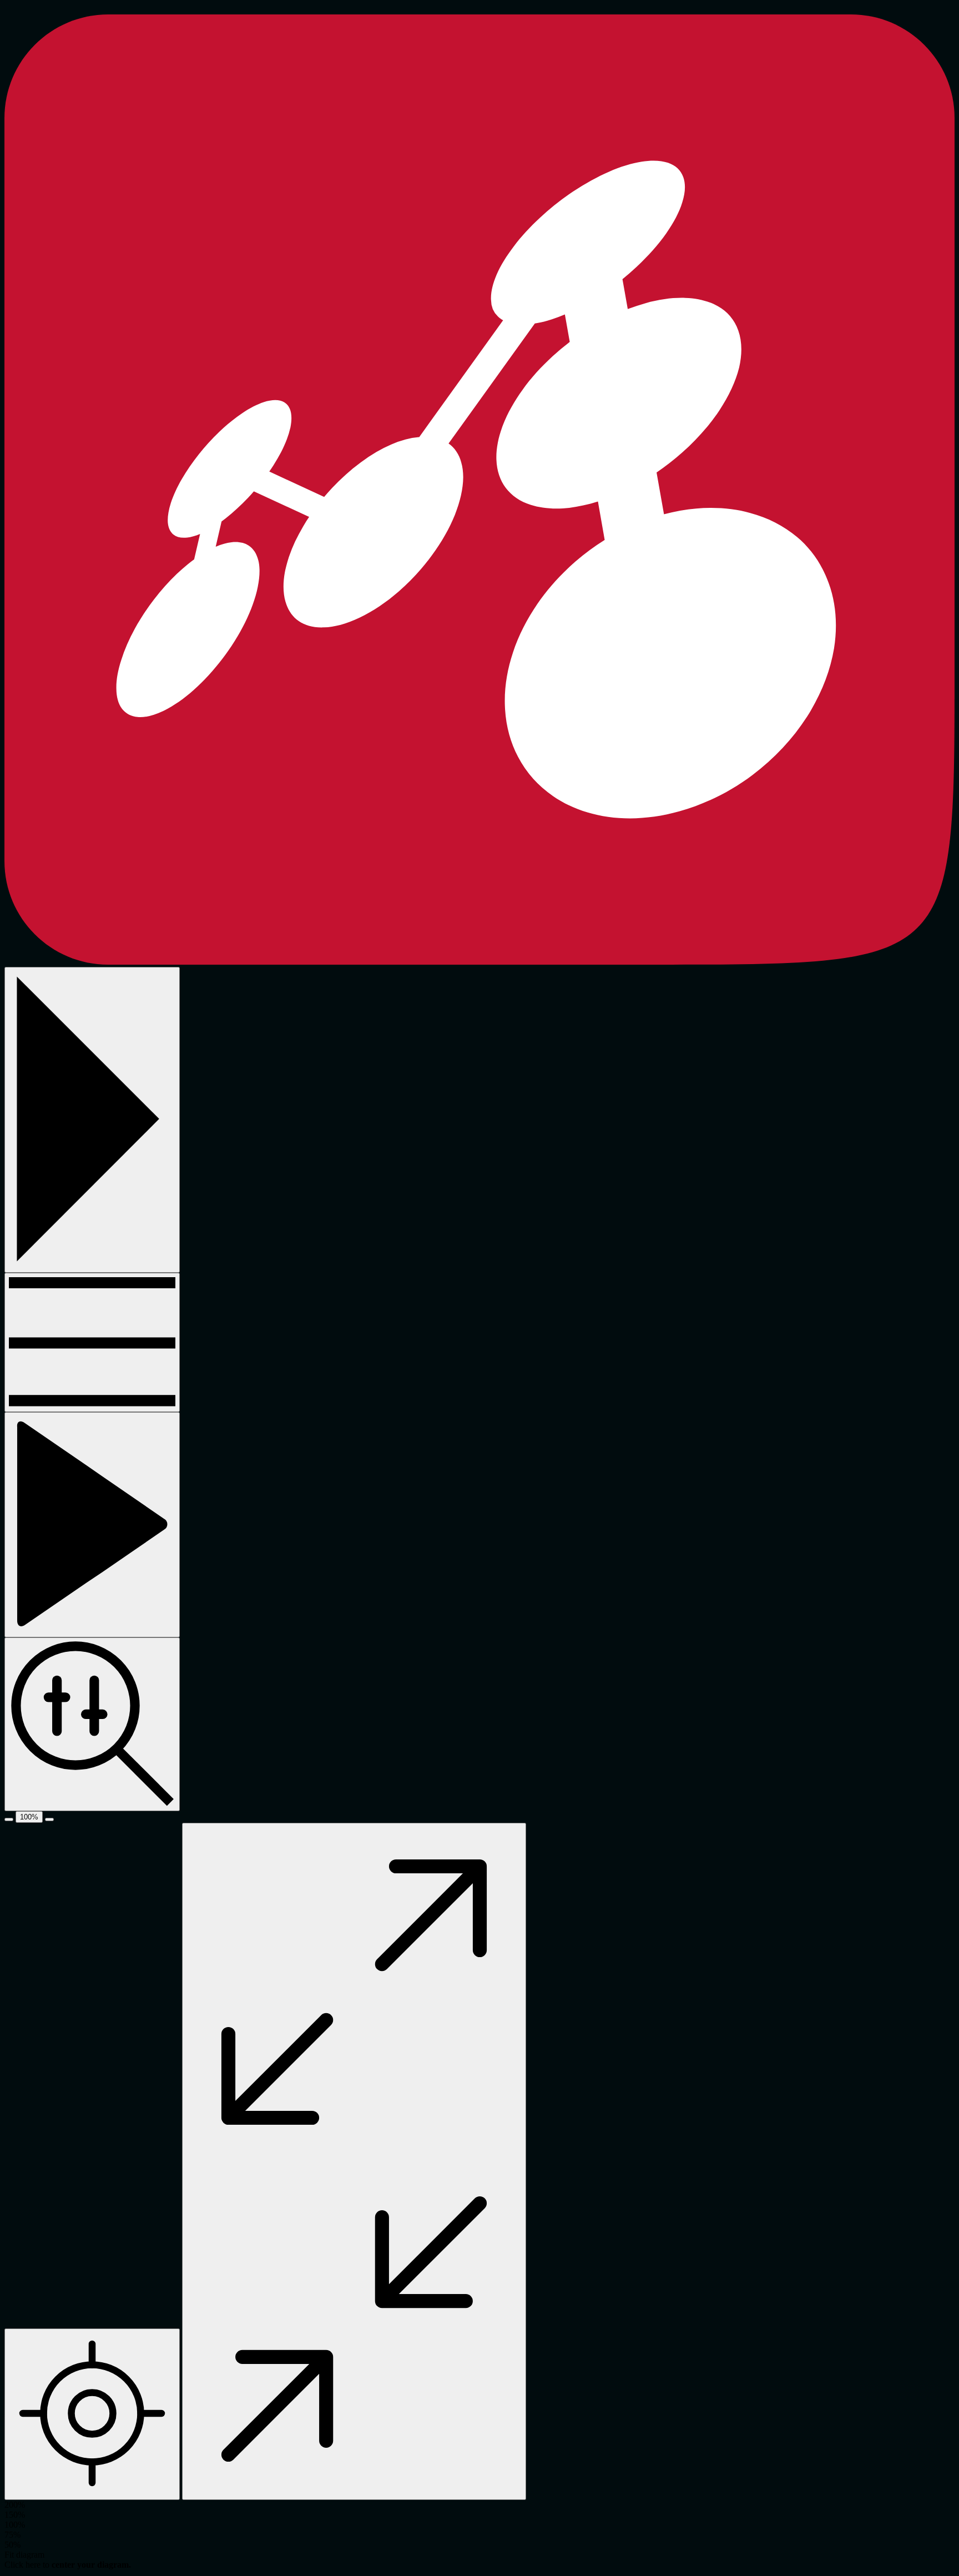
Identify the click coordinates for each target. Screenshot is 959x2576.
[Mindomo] (479, 962)
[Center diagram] (92, 2414)
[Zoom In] (49, 1819)
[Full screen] (354, 2161)
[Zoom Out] (9, 1819)
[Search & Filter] (92, 1724)
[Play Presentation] (92, 1525)
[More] (92, 1342)
